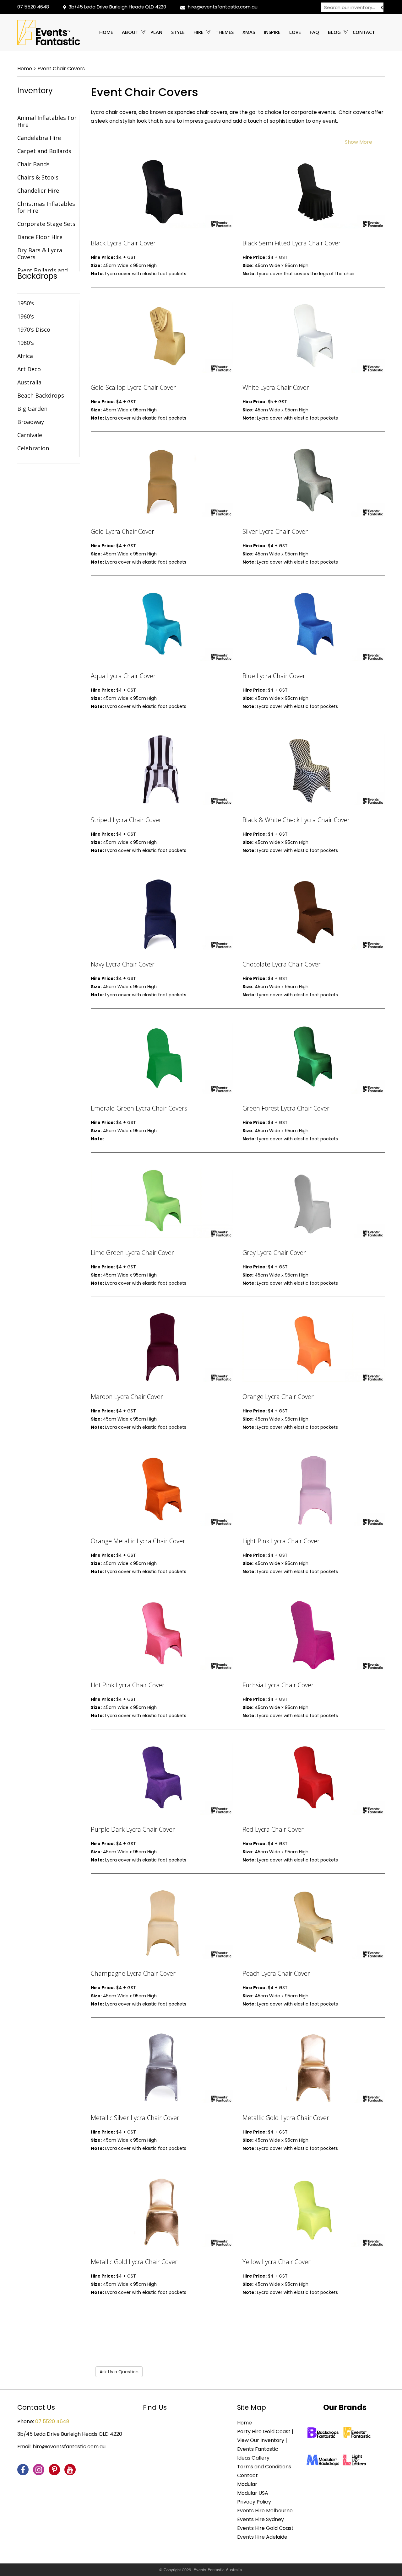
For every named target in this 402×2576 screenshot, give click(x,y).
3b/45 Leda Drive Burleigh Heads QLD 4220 (117, 7)
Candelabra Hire (39, 138)
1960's (26, 316)
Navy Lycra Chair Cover (123, 964)
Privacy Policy (254, 2502)
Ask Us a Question (119, 2372)
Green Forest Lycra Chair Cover (286, 1108)
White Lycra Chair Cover (276, 387)
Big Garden (32, 409)
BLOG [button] (334, 32)
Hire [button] (198, 32)
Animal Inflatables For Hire (47, 121)
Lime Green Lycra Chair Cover (132, 1253)
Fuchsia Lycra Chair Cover (278, 1685)
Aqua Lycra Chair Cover (123, 676)
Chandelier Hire (38, 190)
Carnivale (30, 435)
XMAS (249, 32)
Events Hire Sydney (261, 2519)
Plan (156, 32)
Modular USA (253, 2493)
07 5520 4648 (33, 7)
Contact (247, 2475)
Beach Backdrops (41, 395)
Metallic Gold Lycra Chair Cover (286, 2118)
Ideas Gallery (253, 2458)
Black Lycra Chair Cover (123, 243)
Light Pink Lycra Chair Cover (281, 1541)
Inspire (272, 32)
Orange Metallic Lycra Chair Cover (138, 1541)
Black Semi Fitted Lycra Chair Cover (292, 243)
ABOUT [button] (130, 32)
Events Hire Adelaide (262, 2537)
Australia (29, 382)
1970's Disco (34, 329)
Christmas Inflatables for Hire (46, 207)
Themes (225, 32)
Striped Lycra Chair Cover (126, 820)
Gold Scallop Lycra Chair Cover (133, 387)
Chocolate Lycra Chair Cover (282, 964)
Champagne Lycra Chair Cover (133, 1973)
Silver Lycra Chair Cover (275, 531)
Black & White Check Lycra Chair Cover (296, 820)
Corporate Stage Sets (46, 224)
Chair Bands (33, 164)
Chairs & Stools (38, 177)
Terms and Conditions (264, 2467)
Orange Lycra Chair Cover (278, 1397)
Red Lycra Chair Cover (273, 1829)
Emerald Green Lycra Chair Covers (139, 1108)
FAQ (314, 32)
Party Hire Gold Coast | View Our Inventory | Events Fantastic (265, 2440)
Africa (25, 356)
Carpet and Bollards (44, 151)
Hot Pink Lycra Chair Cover (128, 1685)
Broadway (31, 422)
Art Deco (29, 369)
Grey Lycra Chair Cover (274, 1253)
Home (106, 32)
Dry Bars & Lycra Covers (40, 254)
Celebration (33, 448)
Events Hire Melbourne (265, 2511)
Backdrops (37, 276)
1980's (26, 343)
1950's (26, 303)
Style (178, 32)
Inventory (35, 91)
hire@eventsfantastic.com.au (223, 7)
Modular (247, 2484)
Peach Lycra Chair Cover (276, 1973)
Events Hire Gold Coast (265, 2528)
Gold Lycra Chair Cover (122, 531)
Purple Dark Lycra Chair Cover (133, 1829)
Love (295, 32)
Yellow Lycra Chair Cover (277, 2262)
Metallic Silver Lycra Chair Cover (135, 2118)
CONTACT (364, 32)
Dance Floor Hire (40, 237)
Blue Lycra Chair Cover (274, 676)
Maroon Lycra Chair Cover (127, 1397)
